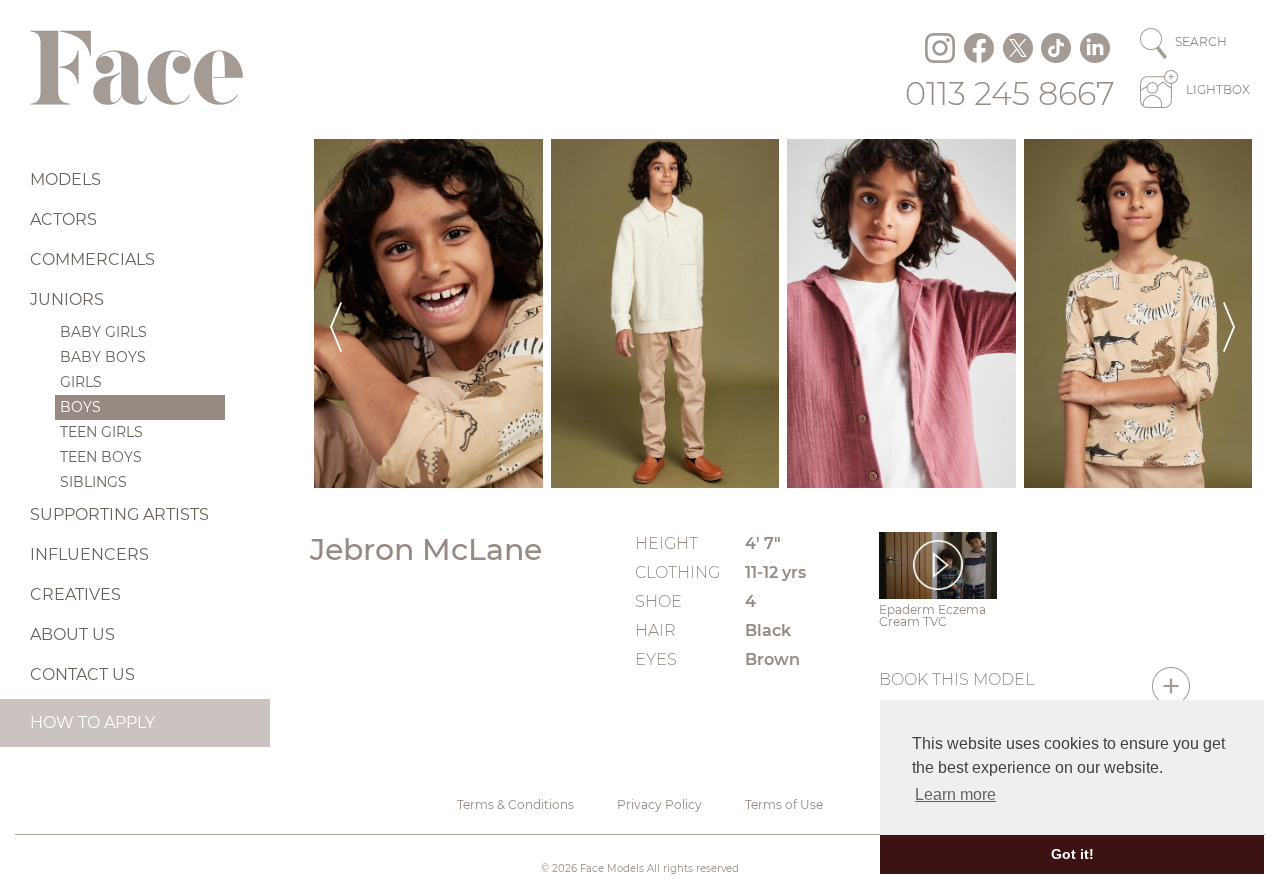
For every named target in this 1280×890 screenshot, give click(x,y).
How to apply (92, 722)
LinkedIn (1095, 48)
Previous (336, 313)
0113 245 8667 (1010, 93)
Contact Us (82, 674)
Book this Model (956, 679)
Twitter (1018, 48)
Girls (81, 382)
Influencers (89, 554)
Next (1229, 313)
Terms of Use (784, 804)
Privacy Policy (659, 804)
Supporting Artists (119, 514)
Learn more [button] (955, 794)
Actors (63, 219)
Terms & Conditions (515, 804)
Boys (80, 407)
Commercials (92, 259)
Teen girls (101, 432)
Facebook (979, 48)
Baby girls (103, 332)
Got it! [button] (1072, 854)
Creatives (75, 594)
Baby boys (103, 357)
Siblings (93, 482)
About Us (72, 634)
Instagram (940, 48)
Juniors (67, 299)
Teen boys (101, 457)
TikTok (1056, 48)
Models (65, 179)
